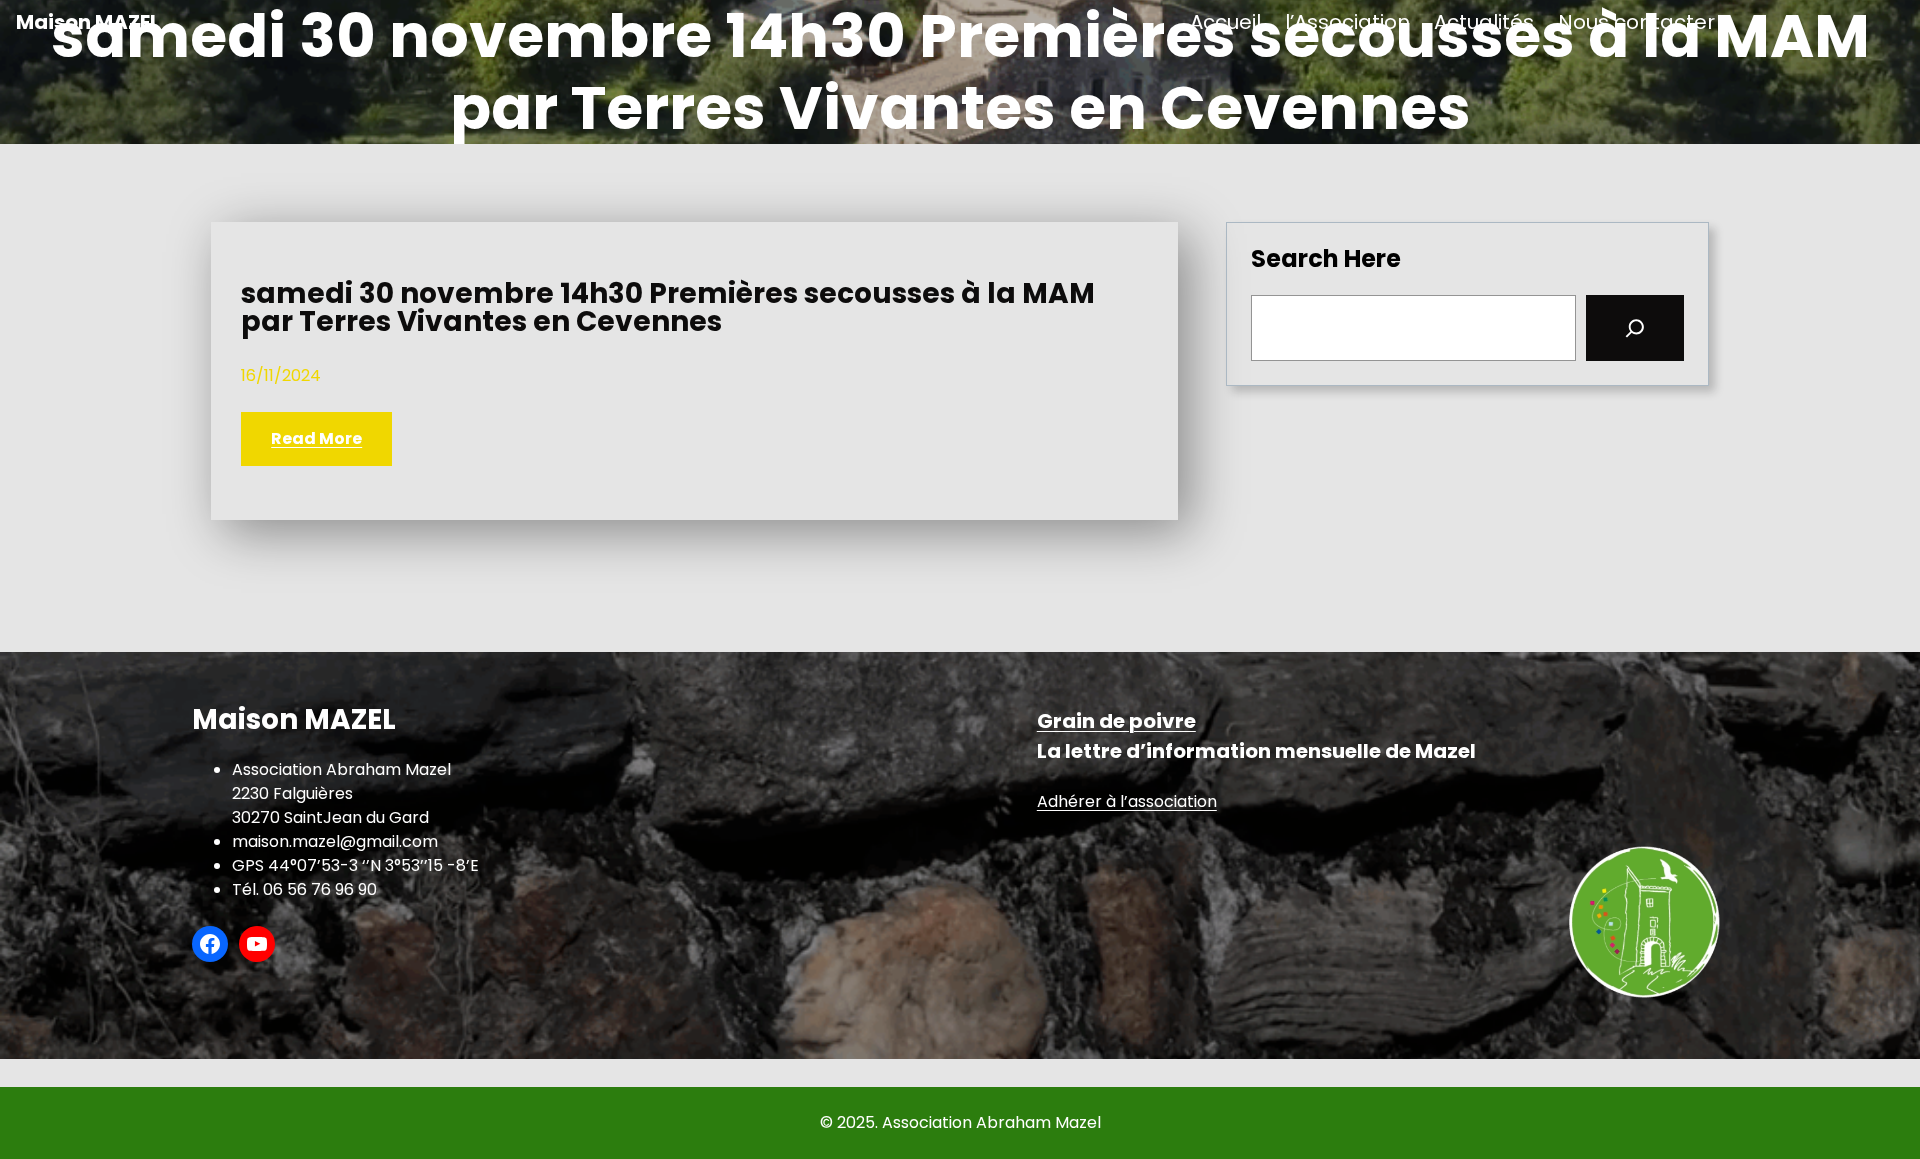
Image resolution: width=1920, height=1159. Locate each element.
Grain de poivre (1116, 721)
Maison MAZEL (88, 22)
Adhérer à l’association (1127, 801)
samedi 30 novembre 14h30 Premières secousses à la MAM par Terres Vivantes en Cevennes (668, 308)
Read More (316, 438)
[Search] (1635, 328)
